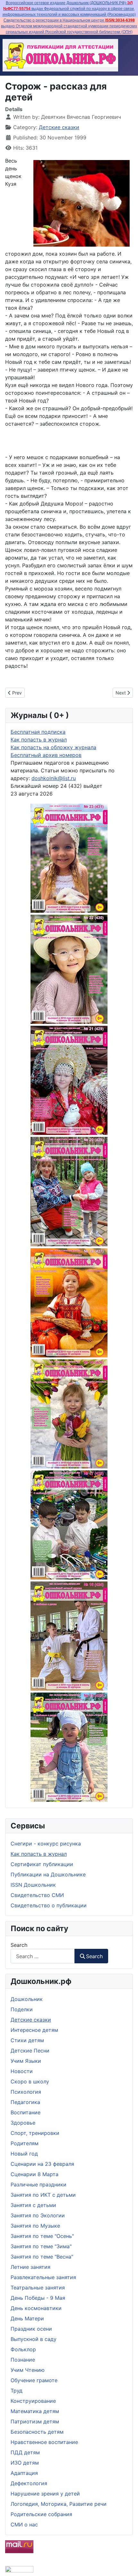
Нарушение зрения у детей (45, 2494)
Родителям (25, 2143)
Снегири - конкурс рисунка (46, 1844)
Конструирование (33, 2401)
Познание (23, 2360)
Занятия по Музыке (35, 2226)
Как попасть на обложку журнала (53, 747)
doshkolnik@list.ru (54, 778)
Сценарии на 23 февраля (42, 2164)
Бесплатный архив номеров (46, 755)
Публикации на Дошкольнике (48, 1874)
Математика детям (35, 2411)
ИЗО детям (25, 2463)
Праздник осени (31, 2329)
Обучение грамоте (34, 2380)
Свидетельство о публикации (49, 1905)
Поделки (22, 2009)
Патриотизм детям (35, 2421)
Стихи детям (27, 2040)
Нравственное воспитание (44, 2442)
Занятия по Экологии (38, 2215)
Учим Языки (26, 2061)
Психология (26, 2092)
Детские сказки (31, 2020)
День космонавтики (36, 2308)
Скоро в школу (30, 2081)
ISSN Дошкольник (33, 1885)
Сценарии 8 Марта (34, 2174)
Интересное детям (34, 2030)
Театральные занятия (38, 2288)
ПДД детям (25, 2452)
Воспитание (26, 2112)
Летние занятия (30, 2267)
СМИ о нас (24, 2524)
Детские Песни (30, 2051)
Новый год (24, 2154)
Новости (22, 2071)
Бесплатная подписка (38, 732)
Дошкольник (27, 1999)
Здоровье (23, 2123)
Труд (17, 2391)
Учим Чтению (28, 2370)
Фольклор (23, 2349)
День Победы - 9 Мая (38, 2298)
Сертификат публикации (42, 1864)
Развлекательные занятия (43, 2277)
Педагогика (25, 2102)
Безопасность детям (37, 2432)
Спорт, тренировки (35, 2133)
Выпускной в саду (34, 2339)
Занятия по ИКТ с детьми (43, 2195)
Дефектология (29, 2483)
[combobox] (43, 1956)
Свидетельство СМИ (37, 1895)
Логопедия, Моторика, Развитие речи (59, 2504)
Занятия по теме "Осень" (42, 2236)
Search (19, 1945)
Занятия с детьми (33, 2205)
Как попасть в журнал (39, 1854)
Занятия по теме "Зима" (41, 2246)
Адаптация (24, 2473)
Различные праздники (39, 2184)
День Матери (27, 2318)
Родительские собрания (41, 2514)
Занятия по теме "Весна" (42, 2257)
